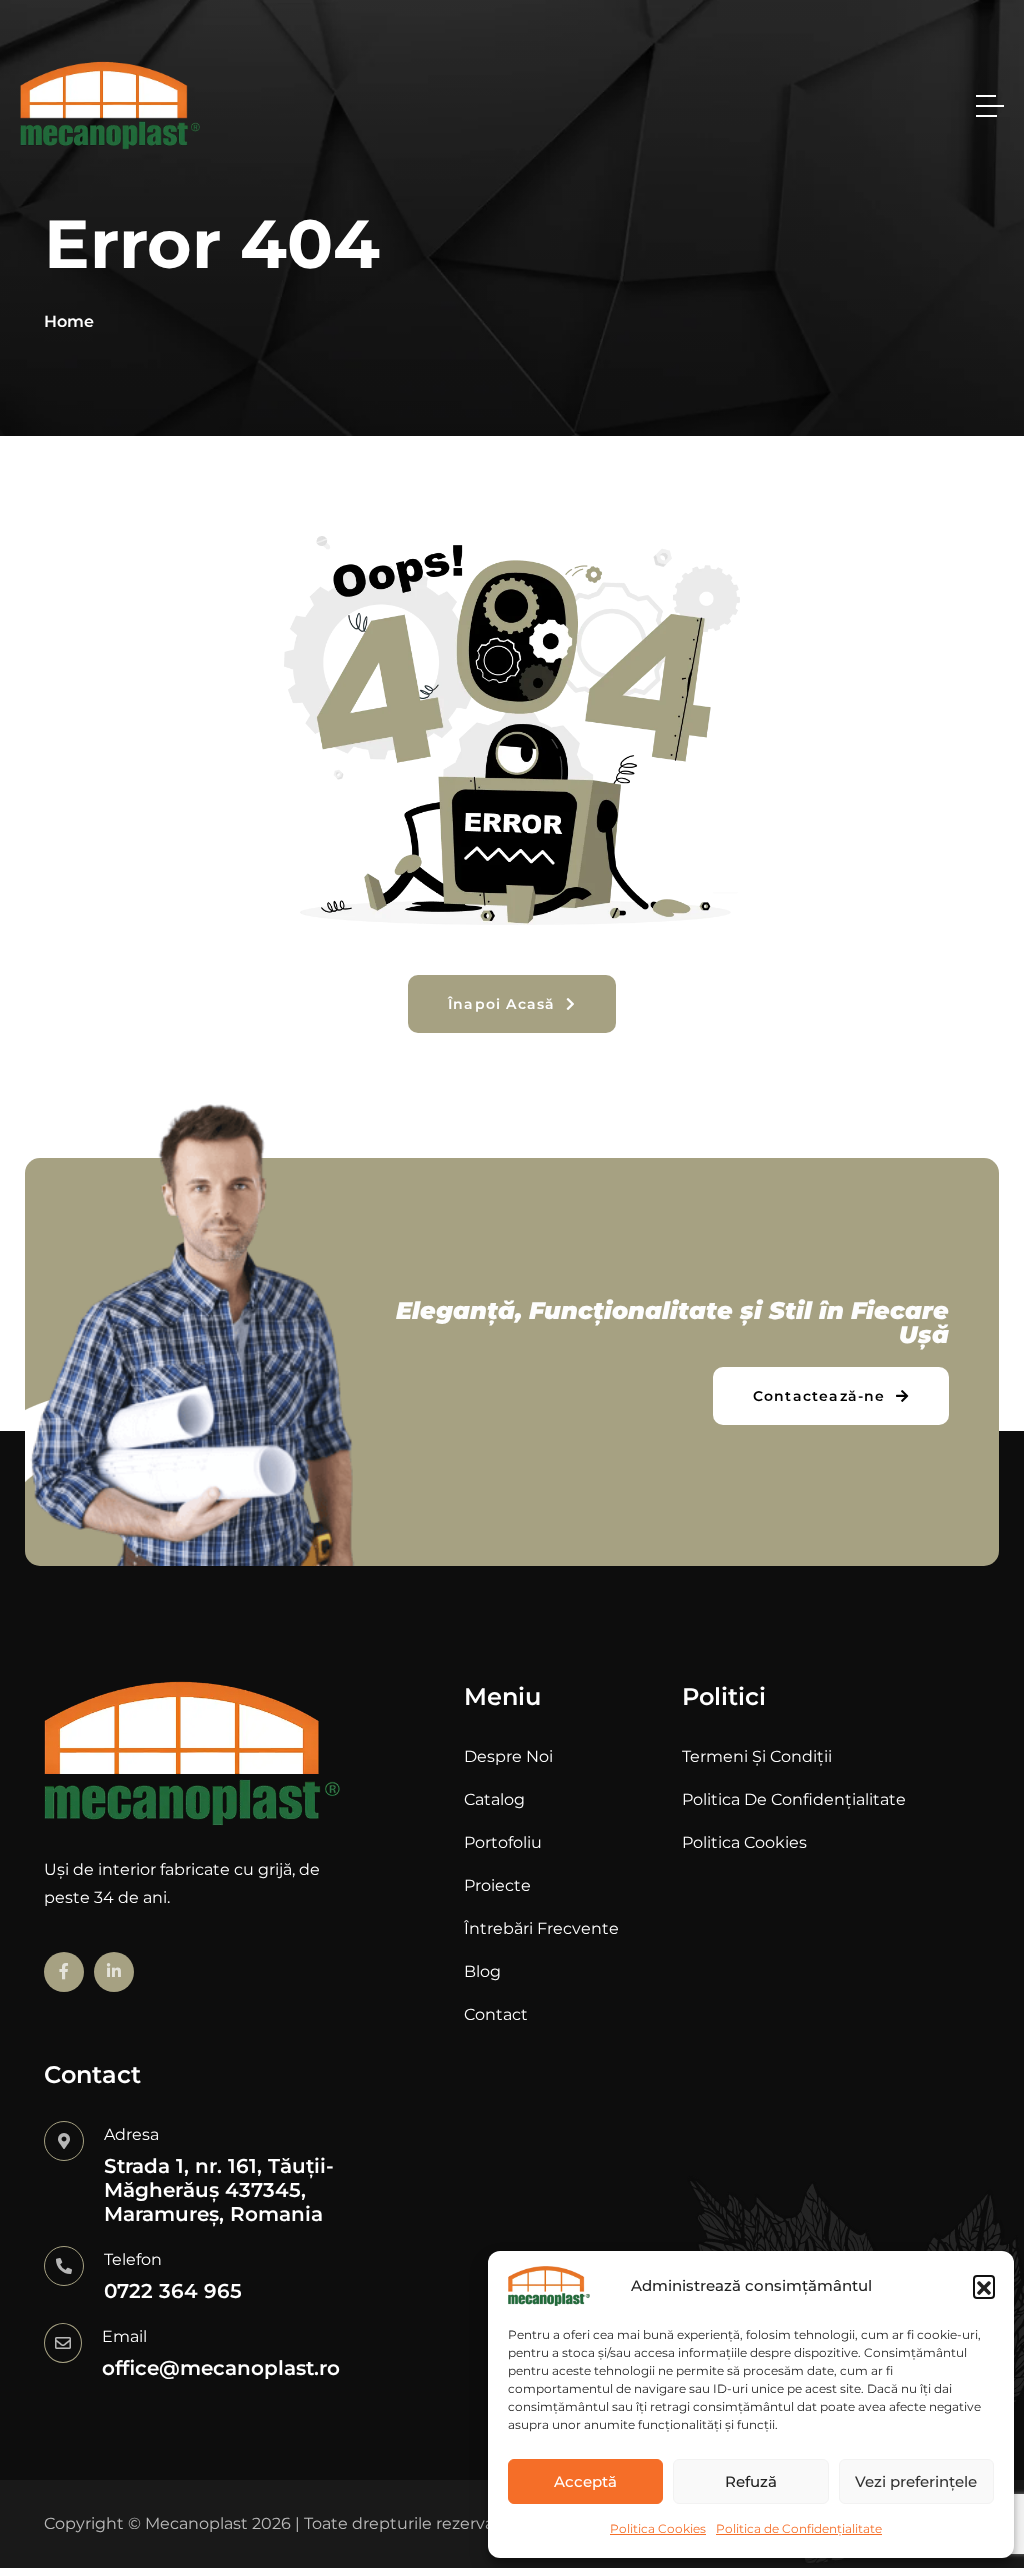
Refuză (751, 2481)
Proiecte (497, 1885)
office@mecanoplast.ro (221, 2368)
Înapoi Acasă (504, 1004)
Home (69, 321)
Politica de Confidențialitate (799, 2528)
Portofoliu (503, 1842)
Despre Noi (508, 1756)
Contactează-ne (822, 1396)
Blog (482, 1971)
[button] (984, 2286)
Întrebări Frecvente (541, 1928)
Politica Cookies (658, 2528)
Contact (496, 2014)
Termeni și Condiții (757, 1756)
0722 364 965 (173, 2291)
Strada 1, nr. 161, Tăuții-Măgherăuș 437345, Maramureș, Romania (219, 2190)
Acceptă (585, 2481)
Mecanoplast (196, 2523)
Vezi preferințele (916, 2481)
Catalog (494, 1799)
